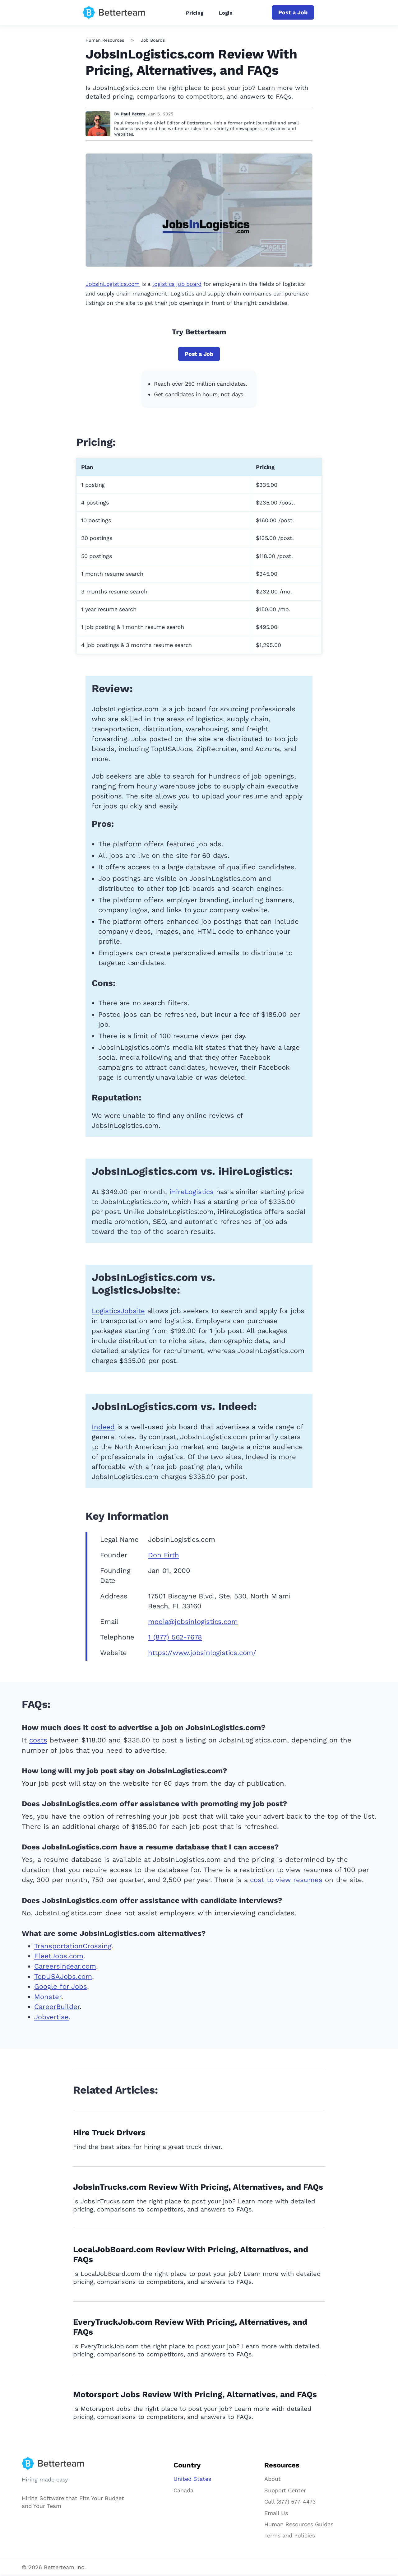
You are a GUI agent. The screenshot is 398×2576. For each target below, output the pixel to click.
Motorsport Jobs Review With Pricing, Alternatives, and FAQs (195, 2394)
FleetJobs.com (59, 1956)
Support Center (285, 2490)
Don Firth (163, 1555)
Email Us (276, 2513)
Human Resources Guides (299, 2524)
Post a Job (293, 12)
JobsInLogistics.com (113, 284)
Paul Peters (133, 114)
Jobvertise (51, 2017)
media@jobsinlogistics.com (193, 1622)
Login (226, 13)
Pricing (195, 13)
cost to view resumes (286, 1880)
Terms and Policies (290, 2535)
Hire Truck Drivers (109, 2132)
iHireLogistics (192, 1192)
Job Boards (153, 40)
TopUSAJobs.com (63, 1976)
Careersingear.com (65, 1966)
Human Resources (105, 40)
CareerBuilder (57, 2007)
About (273, 2479)
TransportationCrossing (73, 1946)
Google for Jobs (61, 1986)
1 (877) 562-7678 (175, 1637)
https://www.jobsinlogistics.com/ (202, 1653)
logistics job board (177, 284)
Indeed (103, 1427)
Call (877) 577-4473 (290, 2502)
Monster (48, 1997)
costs (38, 1740)
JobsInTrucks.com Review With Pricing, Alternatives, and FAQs (198, 2187)
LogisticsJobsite (118, 1311)
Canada (183, 2490)
